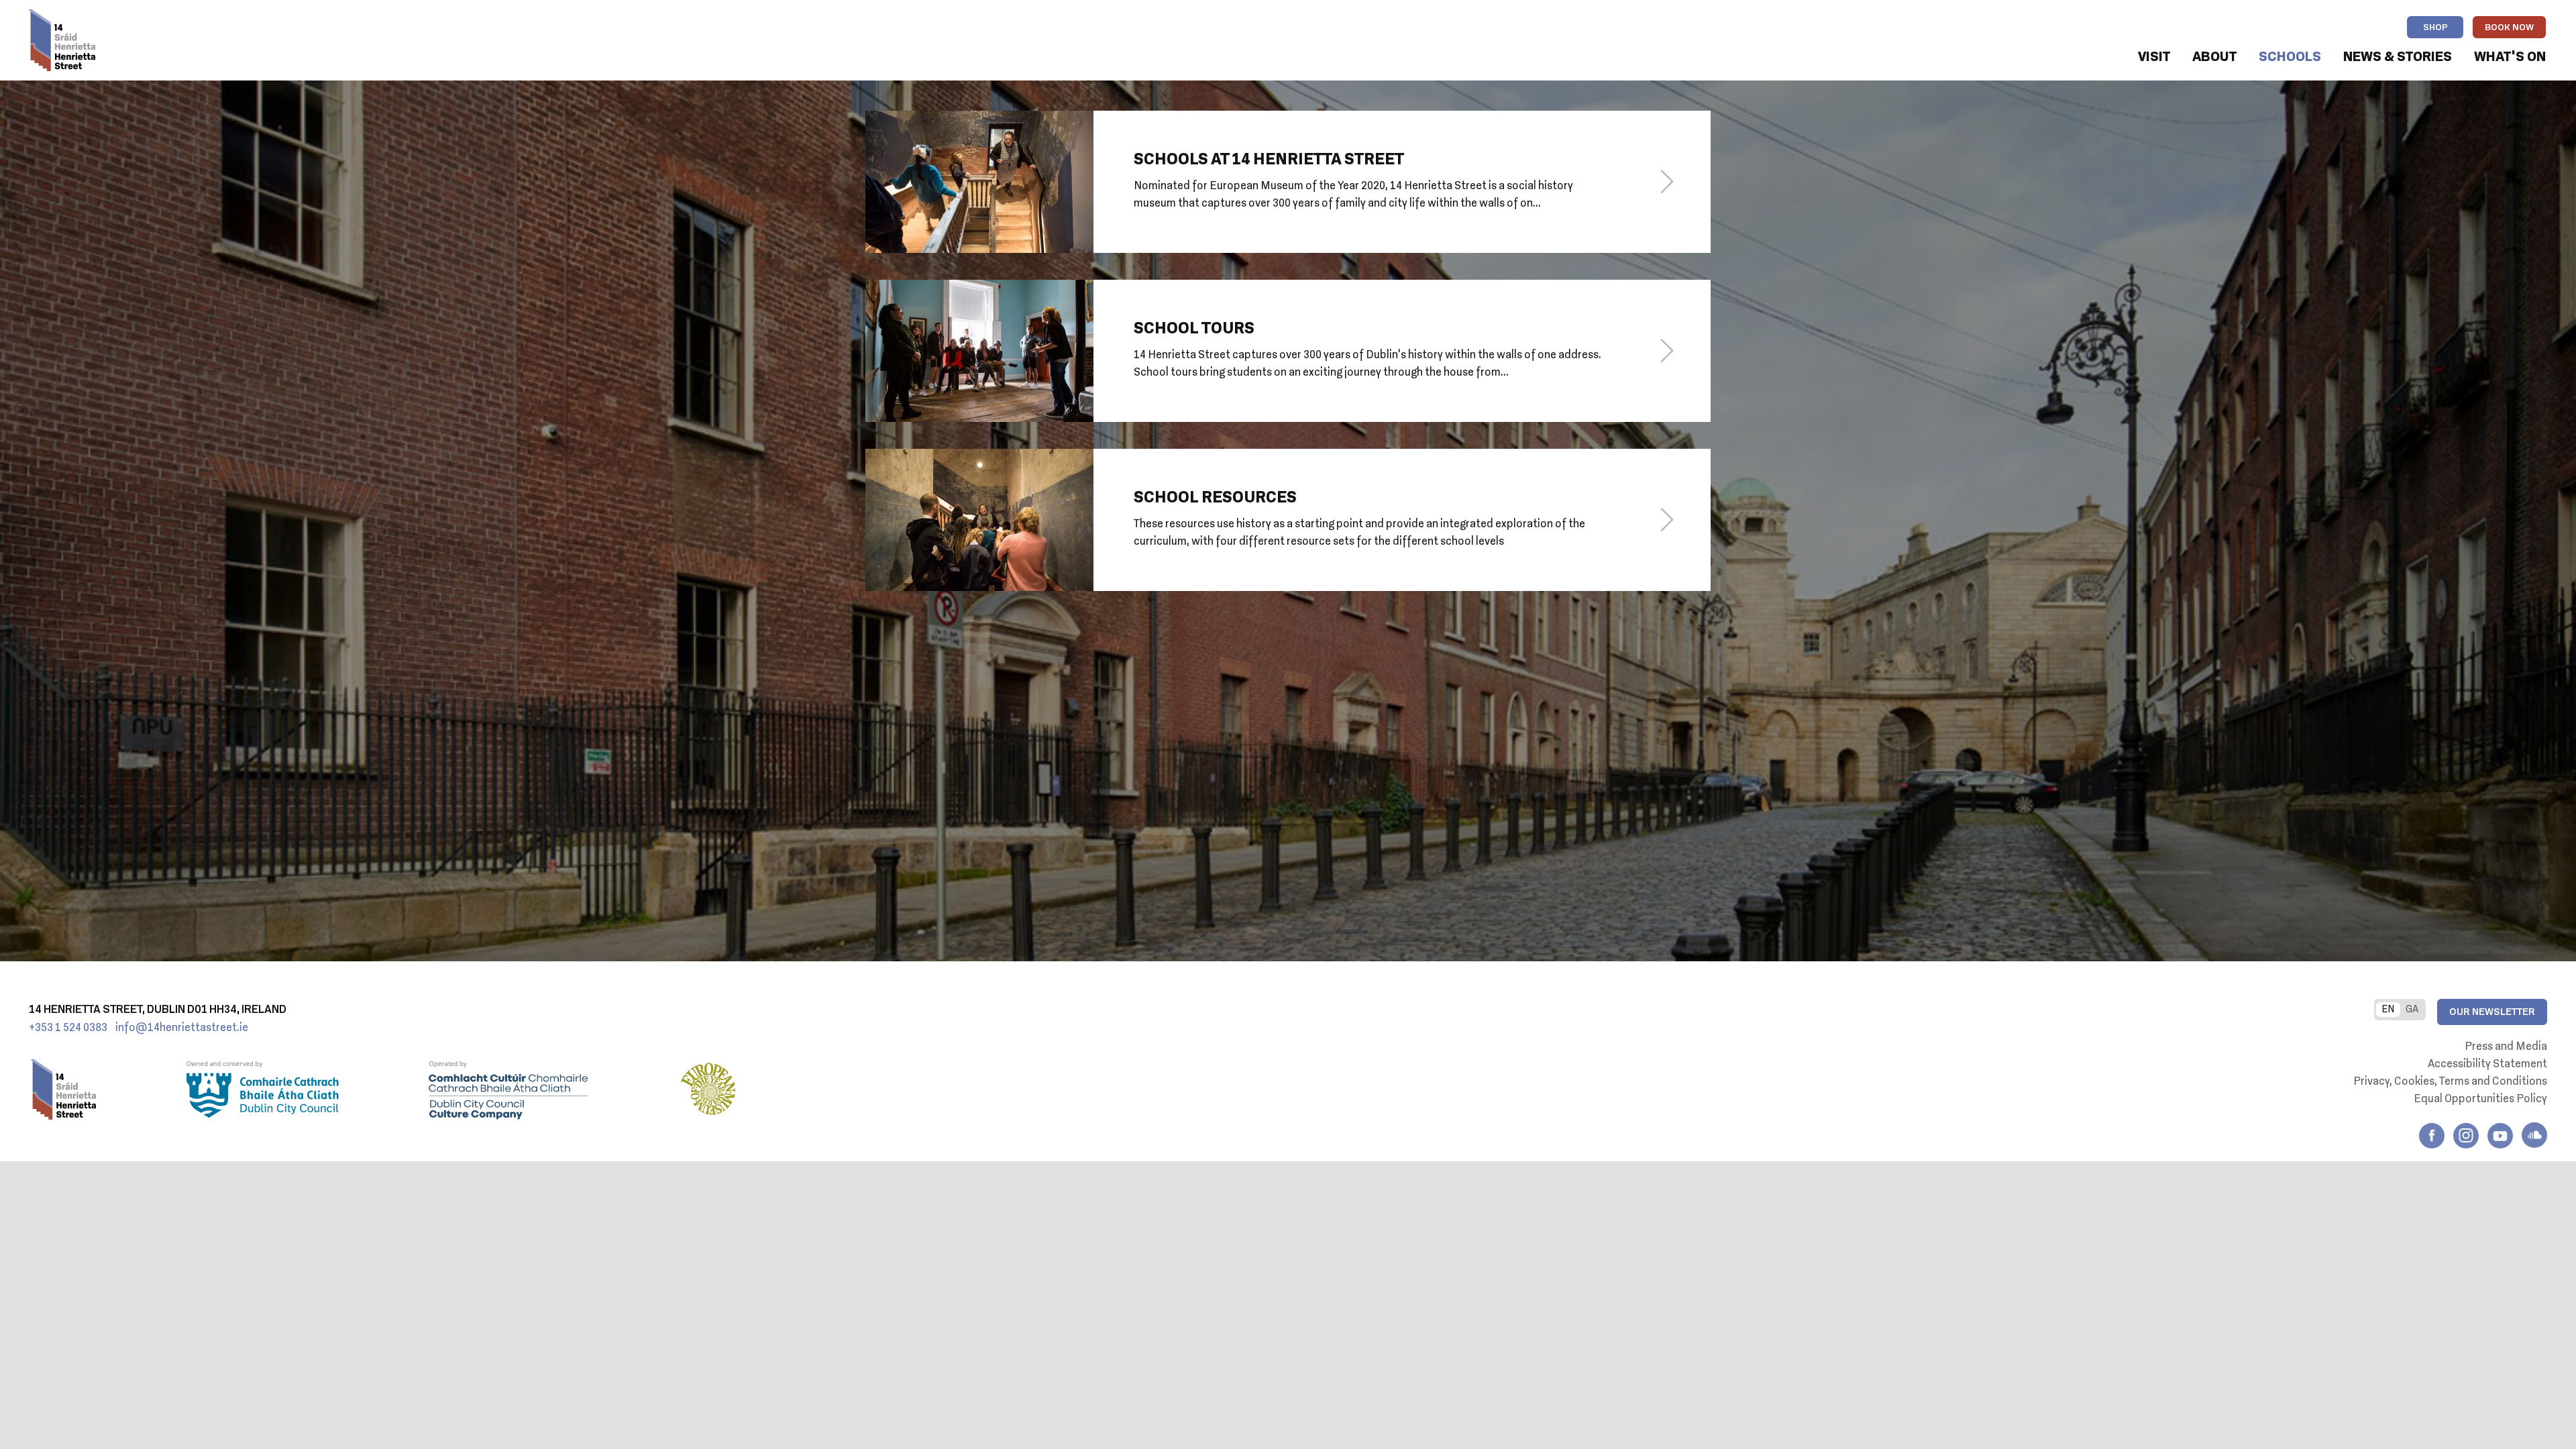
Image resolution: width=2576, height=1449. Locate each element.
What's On (2510, 57)
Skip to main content (187, 58)
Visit (2154, 57)
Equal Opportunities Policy (2480, 1099)
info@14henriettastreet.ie (182, 1028)
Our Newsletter (2492, 1012)
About (2214, 57)
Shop (2435, 28)
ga (2412, 1010)
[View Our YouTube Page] (2500, 1136)
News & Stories (2398, 57)
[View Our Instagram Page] (2466, 1136)
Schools (2290, 57)
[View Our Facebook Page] (2432, 1136)
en (2388, 1010)
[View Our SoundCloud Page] (2534, 1135)
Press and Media (2506, 1047)
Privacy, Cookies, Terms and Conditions (2450, 1082)
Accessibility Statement (2487, 1065)
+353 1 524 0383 (68, 1028)
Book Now (2509, 28)
